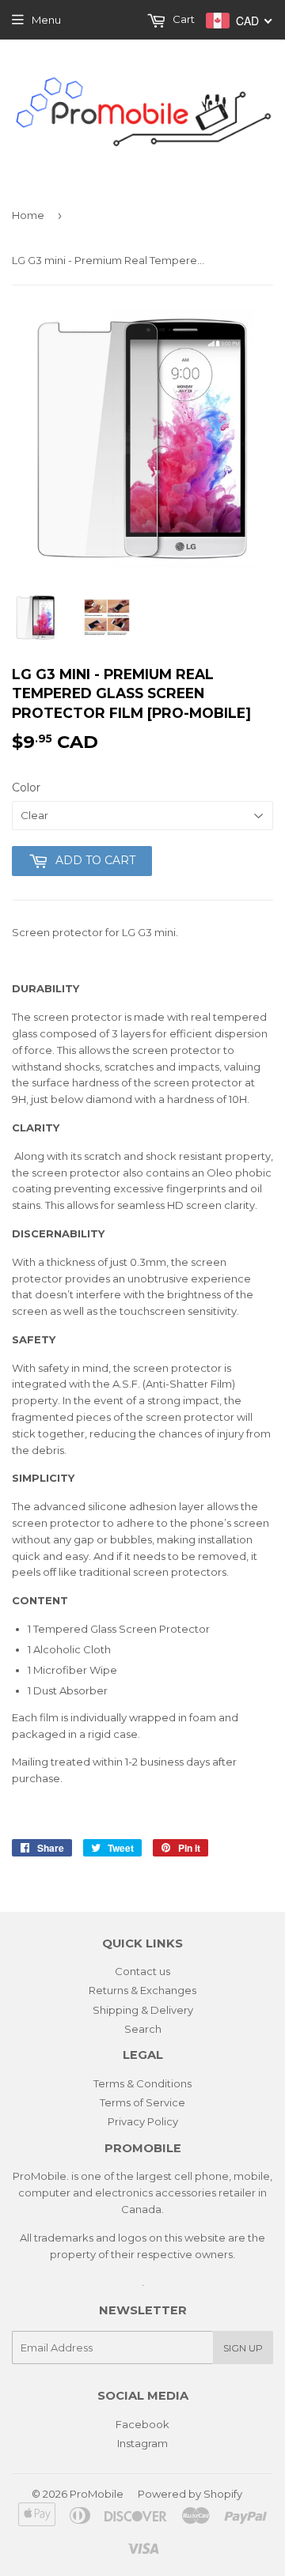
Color (26, 788)
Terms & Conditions (142, 2083)
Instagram (142, 2443)
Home (28, 215)
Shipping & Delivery (143, 2010)
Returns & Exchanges (142, 1990)
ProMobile (97, 2494)
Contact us (142, 1971)
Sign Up (243, 2348)
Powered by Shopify (190, 2494)
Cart (182, 19)
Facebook (142, 2424)
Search (143, 2029)
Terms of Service (142, 2102)
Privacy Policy (143, 2121)
